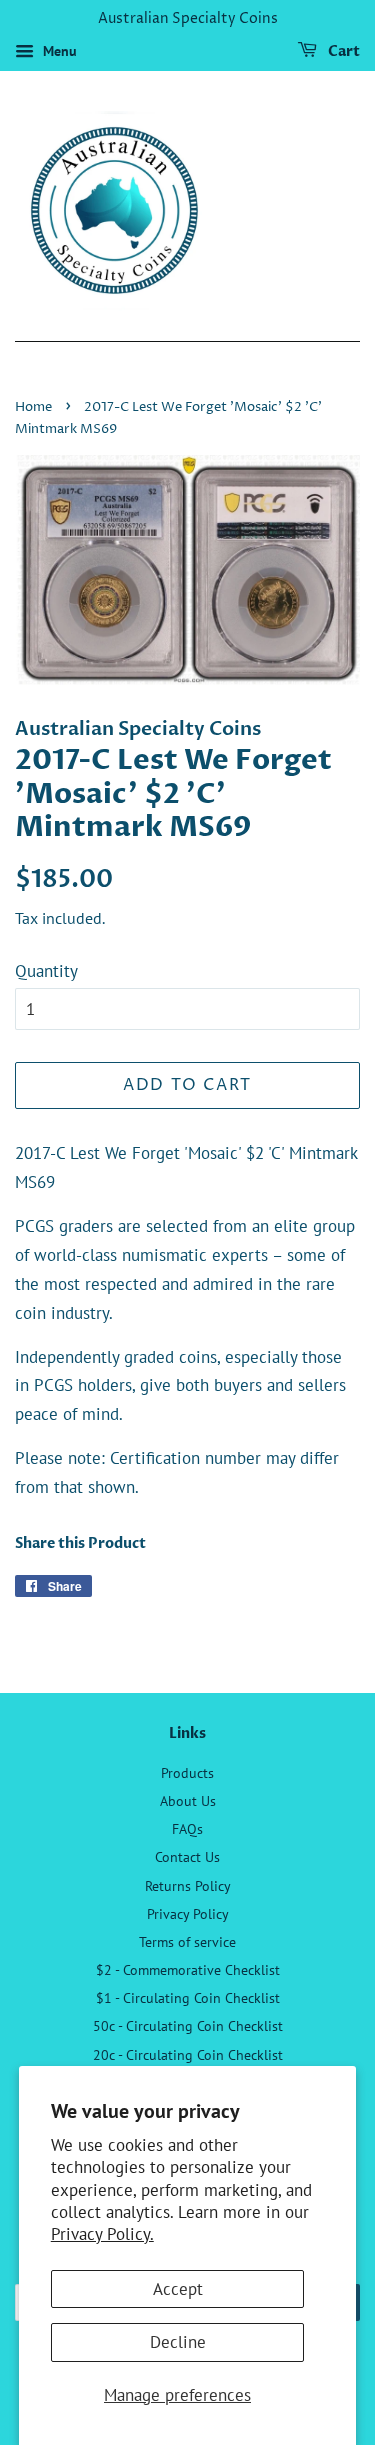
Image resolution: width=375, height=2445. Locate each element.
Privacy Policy (188, 1913)
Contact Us (187, 1856)
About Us (188, 1800)
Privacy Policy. (102, 2234)
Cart (342, 51)
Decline (178, 2342)
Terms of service (187, 1941)
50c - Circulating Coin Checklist (188, 2025)
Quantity (46, 971)
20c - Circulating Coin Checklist (188, 2054)
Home (33, 407)
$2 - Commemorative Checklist (188, 1969)
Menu (58, 51)
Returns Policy (188, 1885)
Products (187, 1772)
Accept (178, 2289)
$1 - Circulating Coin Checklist (188, 1997)
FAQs (187, 1828)
